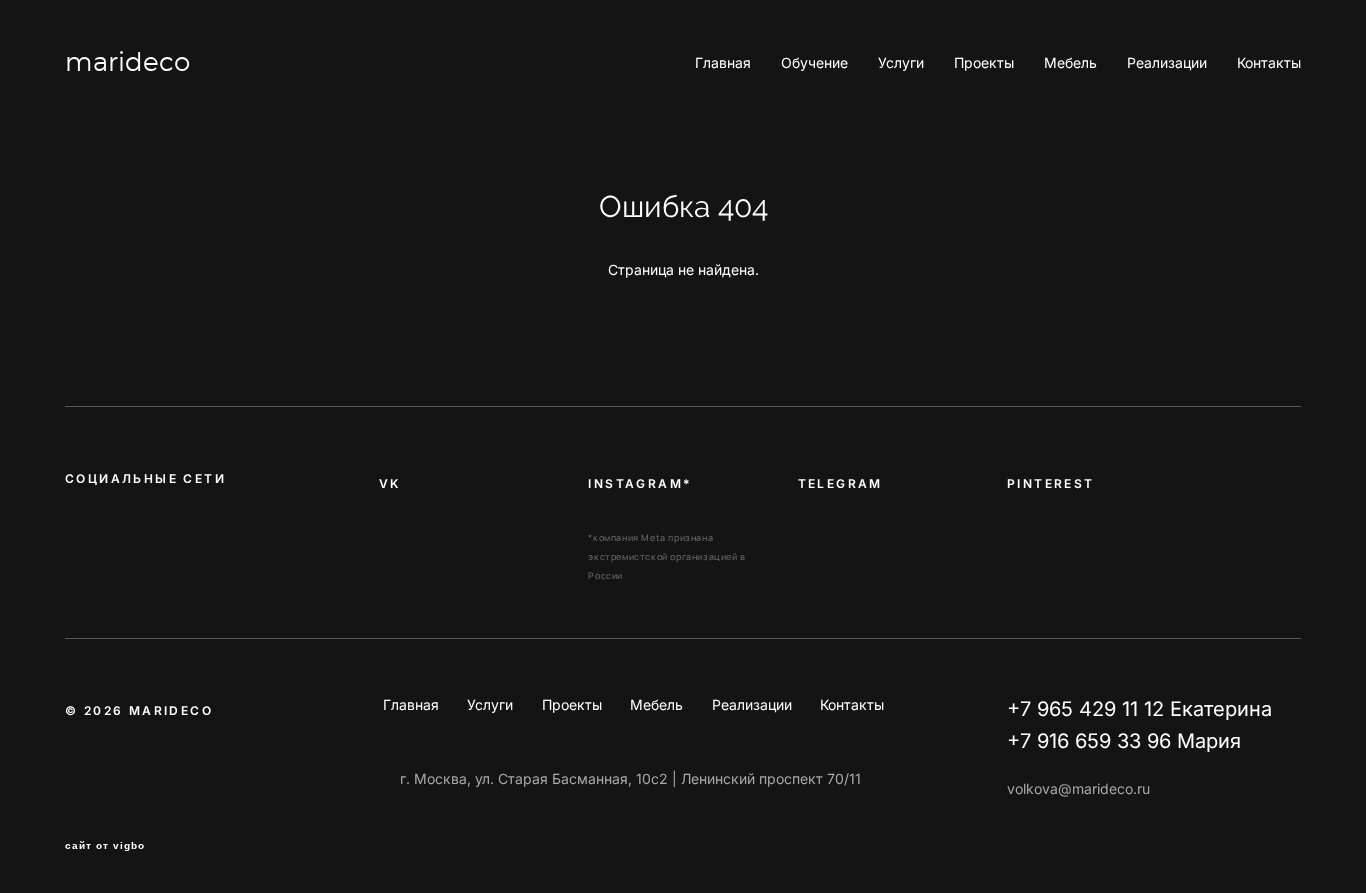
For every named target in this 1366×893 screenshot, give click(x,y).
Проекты (984, 63)
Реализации (1167, 63)
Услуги (901, 63)
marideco (127, 63)
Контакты (1269, 63)
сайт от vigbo (105, 846)
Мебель (1070, 63)
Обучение (814, 63)
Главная (723, 63)
